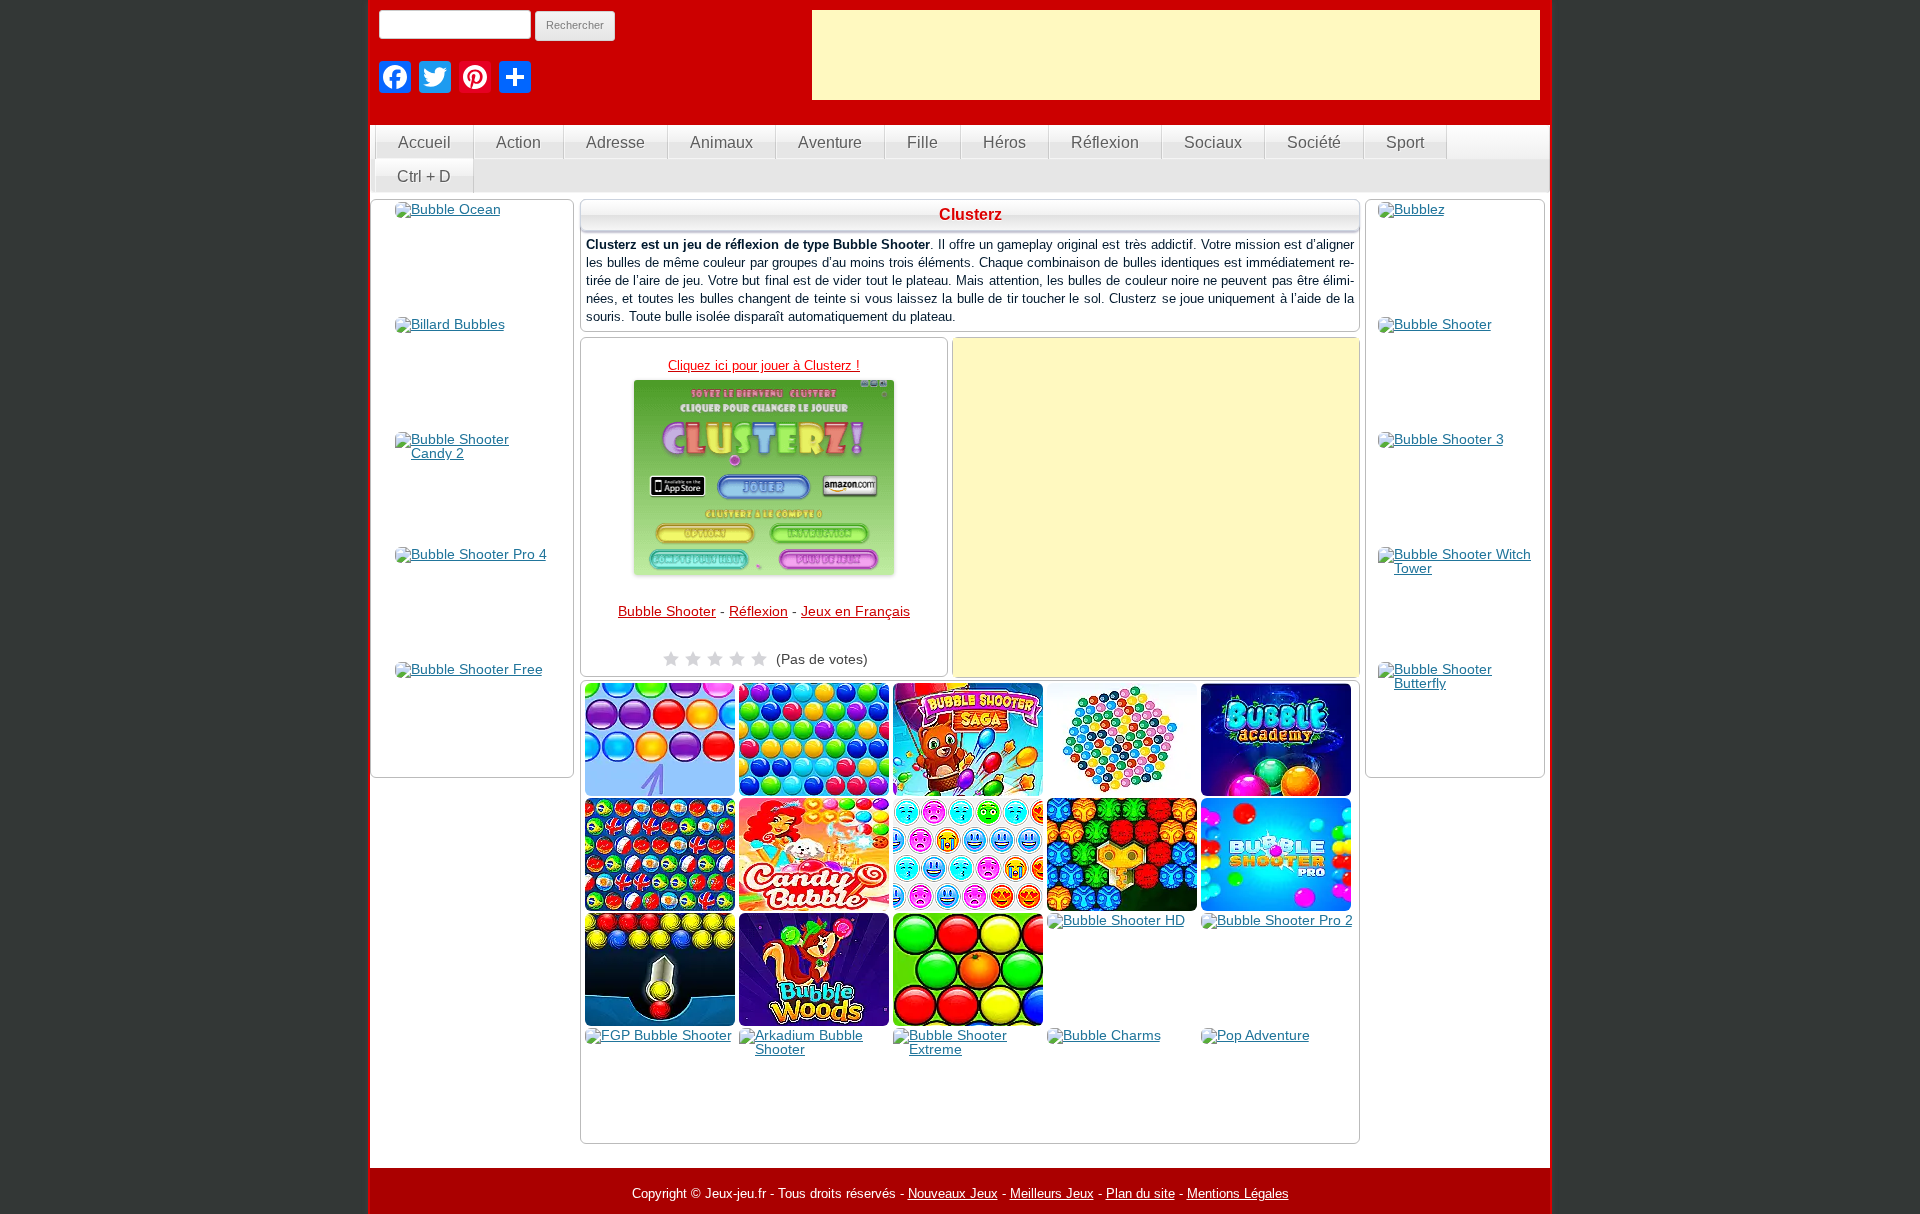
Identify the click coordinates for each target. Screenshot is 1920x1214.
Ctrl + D (424, 176)
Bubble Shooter (667, 611)
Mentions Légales (1238, 1193)
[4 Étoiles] (737, 659)
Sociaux (1213, 142)
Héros (1004, 142)
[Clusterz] (764, 477)
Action (518, 142)
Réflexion (1105, 142)
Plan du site (1140, 1193)
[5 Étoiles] (759, 659)
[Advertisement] (1176, 55)
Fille (922, 142)
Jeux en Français (855, 611)
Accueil (424, 142)
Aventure (830, 142)
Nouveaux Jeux (953, 1193)
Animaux (721, 142)
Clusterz (970, 214)
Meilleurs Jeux (1052, 1193)
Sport (1405, 142)
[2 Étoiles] (693, 659)
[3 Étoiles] (715, 659)
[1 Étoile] (671, 659)
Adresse (615, 142)
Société (1314, 142)
